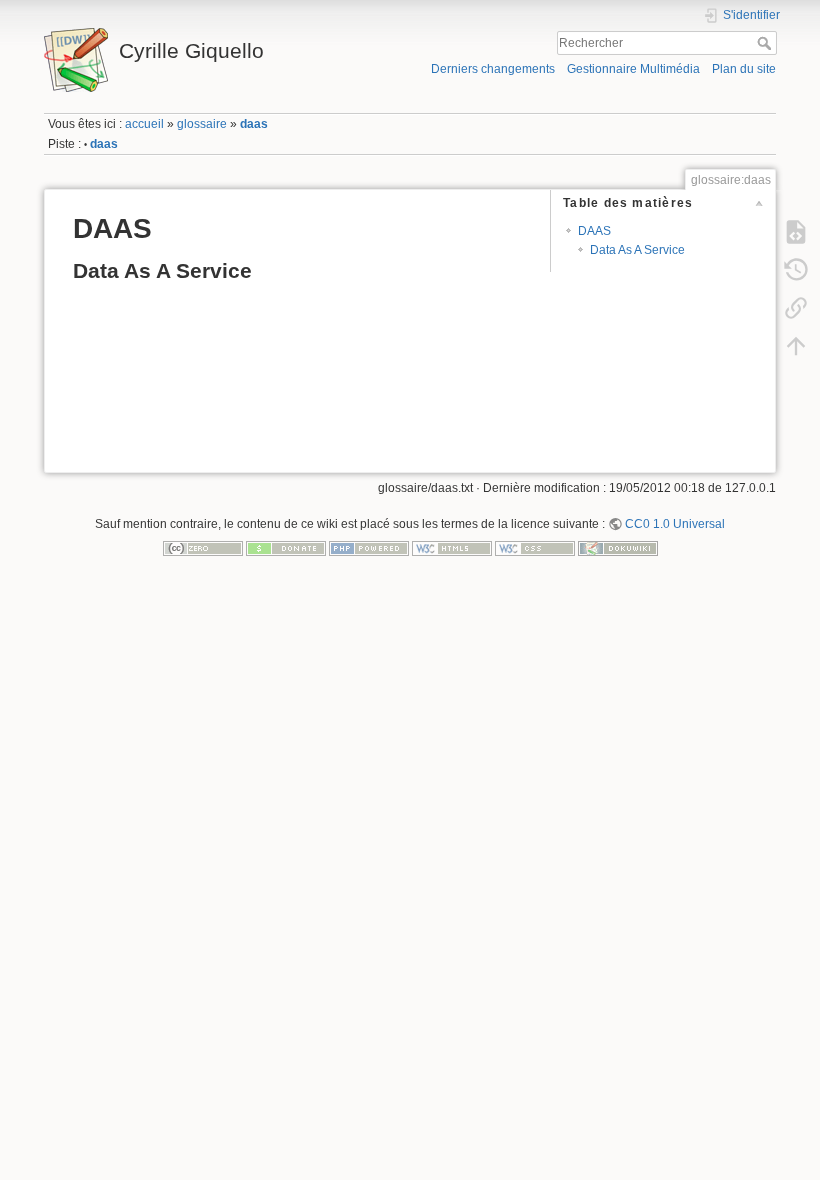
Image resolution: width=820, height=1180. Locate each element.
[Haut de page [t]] (796, 345)
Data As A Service (637, 250)
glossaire (202, 124)
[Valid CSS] (535, 548)
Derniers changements (493, 69)
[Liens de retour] (796, 307)
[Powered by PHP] (369, 548)
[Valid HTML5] (452, 548)
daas (254, 124)
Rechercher (766, 43)
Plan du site (744, 69)
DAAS (594, 231)
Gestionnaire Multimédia (633, 69)
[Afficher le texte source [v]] (796, 231)
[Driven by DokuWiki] (618, 548)
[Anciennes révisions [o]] (796, 269)
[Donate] (286, 548)
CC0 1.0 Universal (675, 524)
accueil (144, 124)
